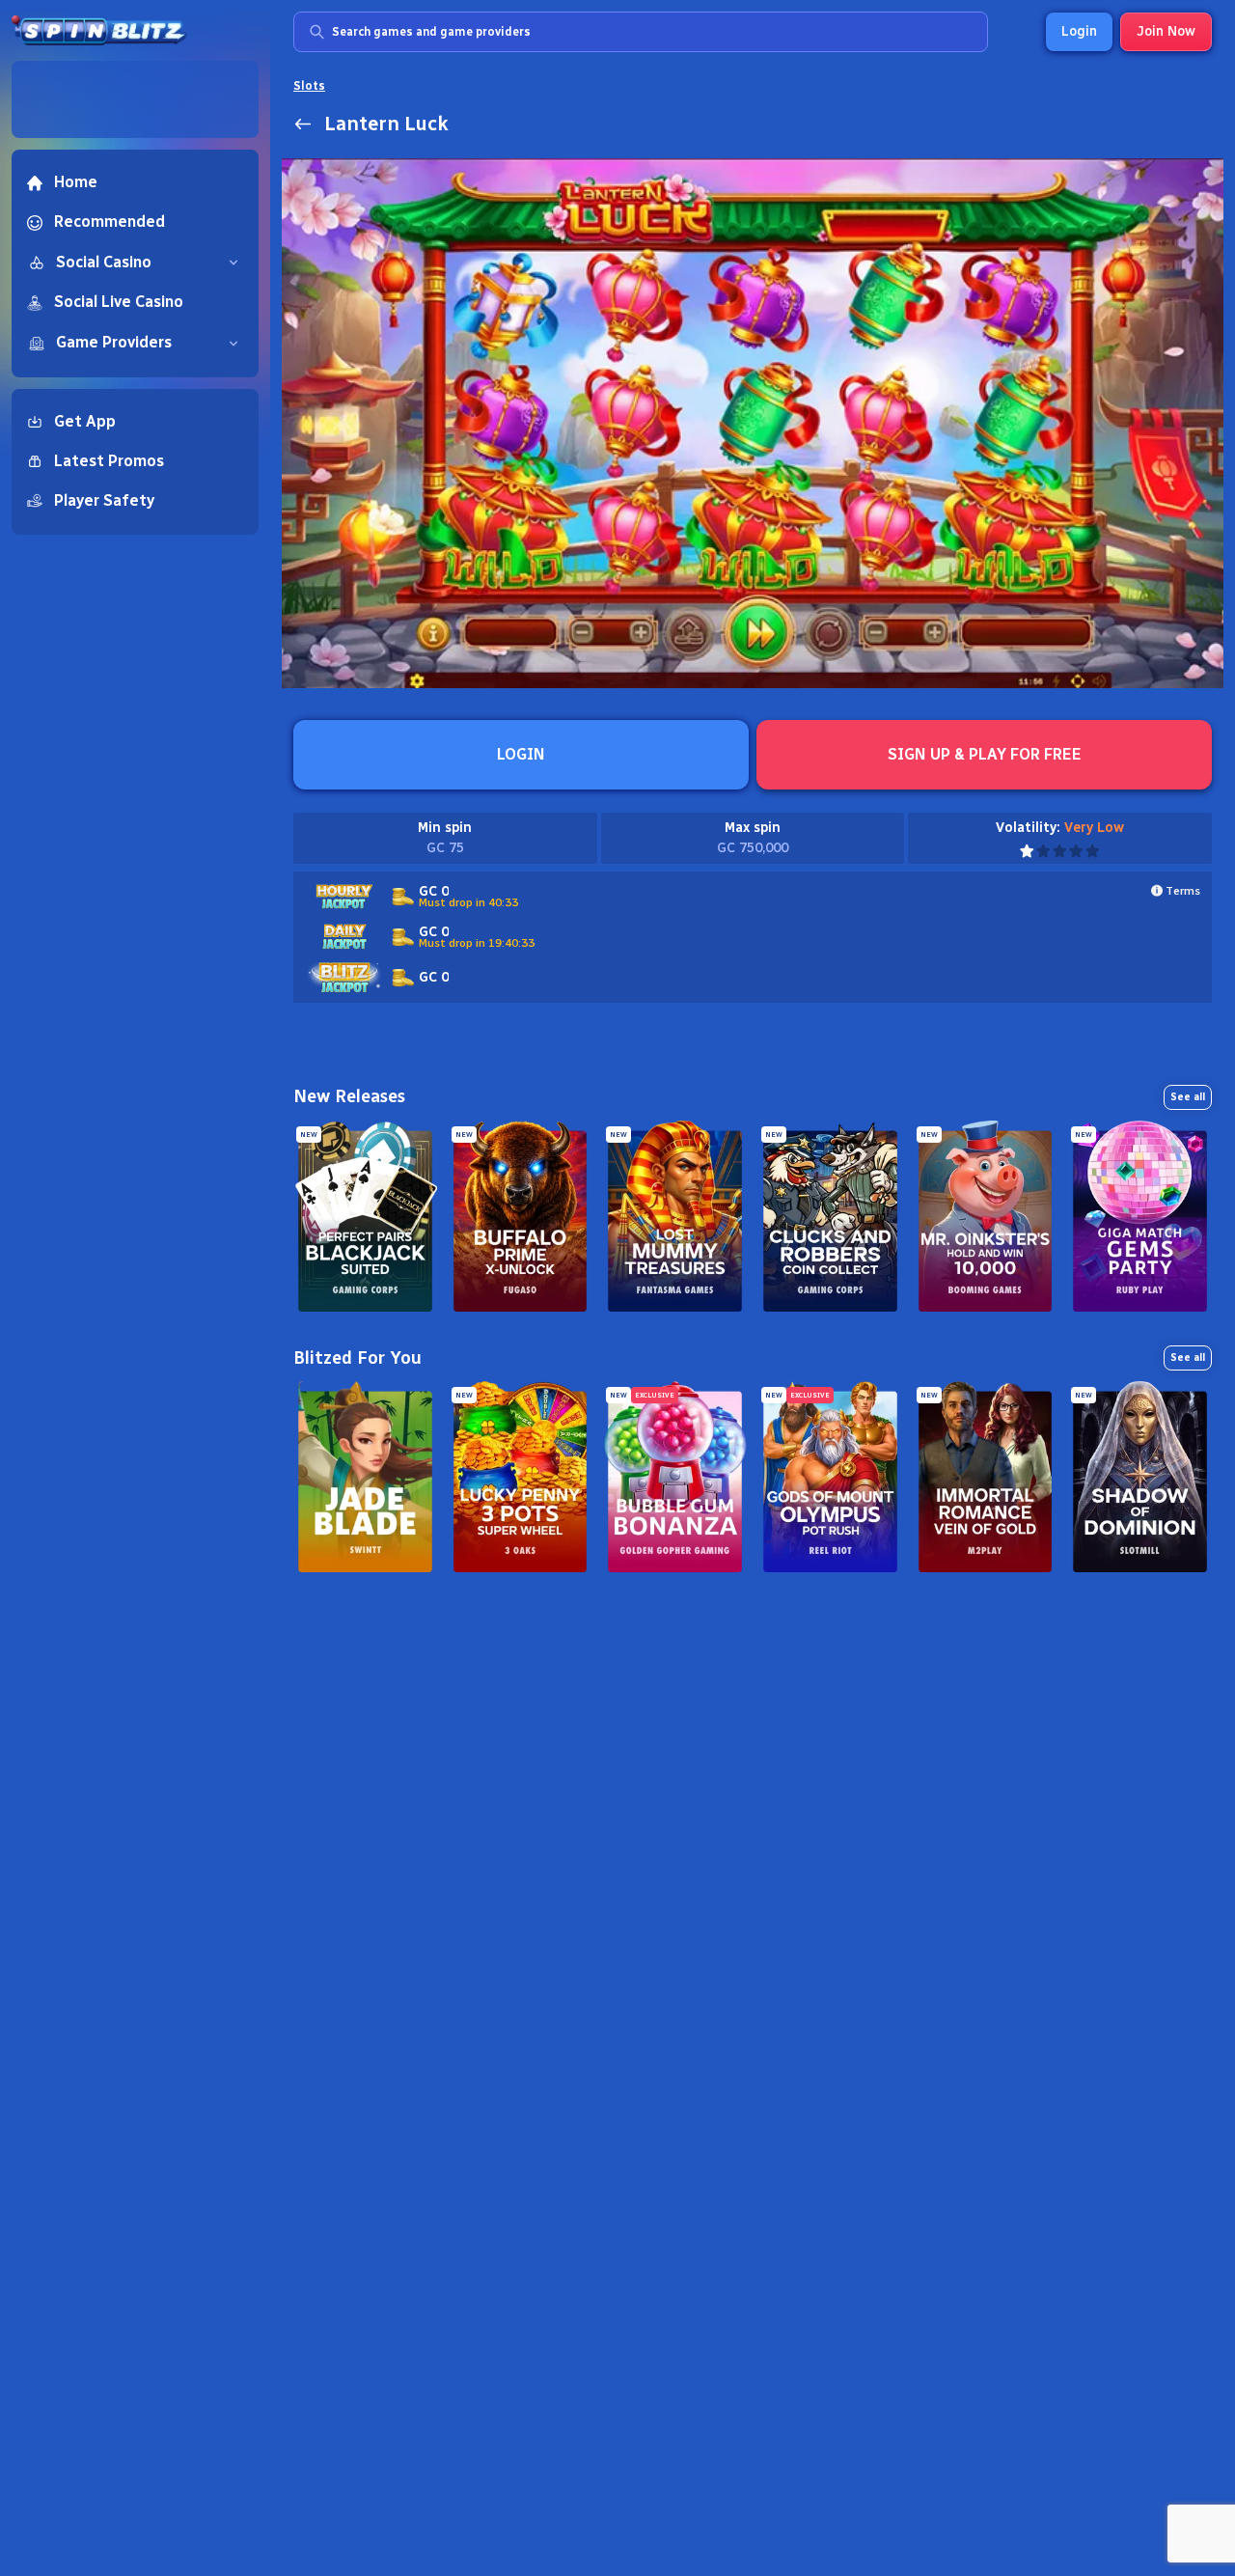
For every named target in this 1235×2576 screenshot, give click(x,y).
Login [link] (1079, 31)
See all (1188, 1097)
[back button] (303, 124)
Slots (309, 86)
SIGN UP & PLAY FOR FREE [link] (985, 754)
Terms (1183, 891)
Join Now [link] (1166, 31)
